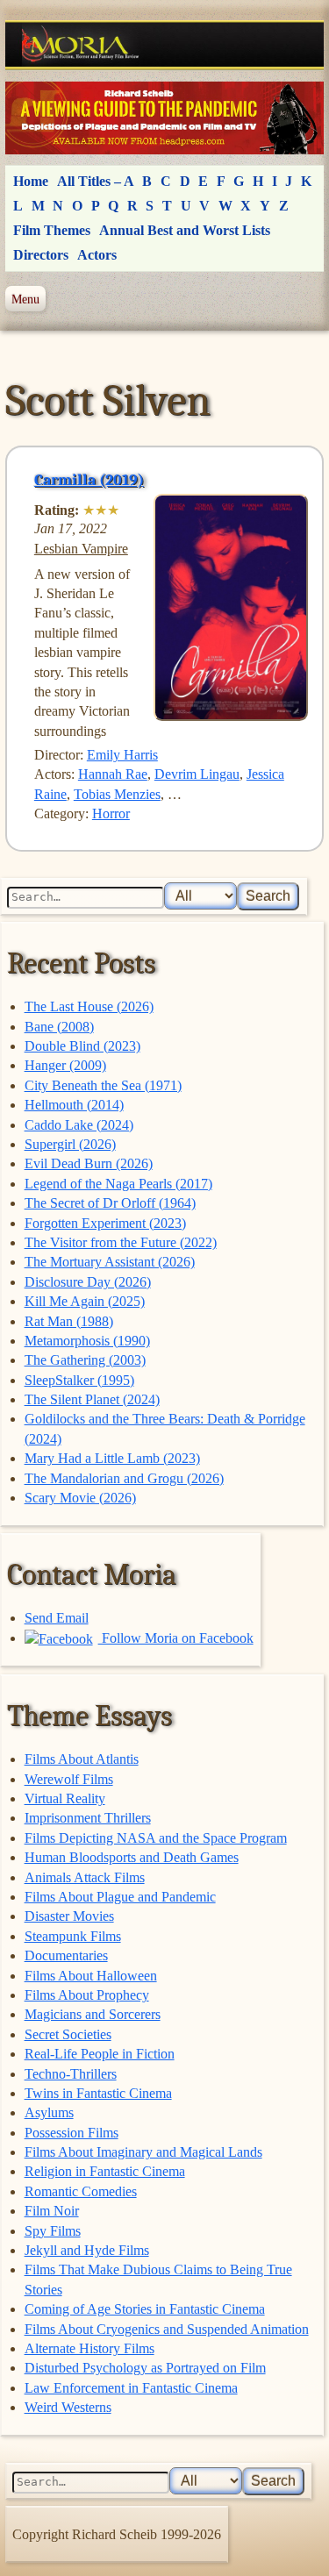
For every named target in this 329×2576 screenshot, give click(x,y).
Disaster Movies (69, 1916)
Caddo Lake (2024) (79, 1125)
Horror (111, 813)
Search (268, 896)
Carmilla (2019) (89, 480)
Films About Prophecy (87, 1995)
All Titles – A (96, 181)
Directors (41, 255)
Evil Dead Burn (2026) (89, 1163)
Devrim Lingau (197, 774)
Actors (97, 255)
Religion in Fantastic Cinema (105, 2171)
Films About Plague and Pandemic (120, 1897)
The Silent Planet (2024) (92, 1399)
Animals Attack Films (85, 1877)
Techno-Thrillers (71, 2074)
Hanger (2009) (65, 1065)
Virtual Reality (65, 1798)
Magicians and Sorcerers (93, 2014)
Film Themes (52, 230)
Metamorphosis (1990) (87, 1341)
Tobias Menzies (117, 794)
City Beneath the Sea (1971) (103, 1085)
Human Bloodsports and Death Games (132, 1857)
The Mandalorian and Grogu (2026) (124, 1478)
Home (31, 181)
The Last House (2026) (89, 1006)
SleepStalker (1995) (79, 1380)
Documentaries (66, 1955)
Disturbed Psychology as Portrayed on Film (145, 2368)
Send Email (57, 1618)
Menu (25, 299)
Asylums (49, 2112)
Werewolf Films (69, 1779)
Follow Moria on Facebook (176, 1638)
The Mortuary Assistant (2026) (110, 1262)
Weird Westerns (68, 2407)
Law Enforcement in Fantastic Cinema (131, 2388)
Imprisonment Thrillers (88, 1818)
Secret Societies (68, 2034)
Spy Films (53, 2231)
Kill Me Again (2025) (85, 1301)
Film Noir (52, 2211)
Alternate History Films (89, 2348)
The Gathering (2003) (85, 1360)
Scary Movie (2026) (80, 1498)
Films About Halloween (91, 1976)
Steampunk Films (73, 1936)
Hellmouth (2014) (74, 1105)
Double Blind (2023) (82, 1046)
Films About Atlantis (82, 1759)
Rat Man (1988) (69, 1321)
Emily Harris (122, 755)
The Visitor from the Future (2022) (121, 1242)
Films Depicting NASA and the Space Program (156, 1838)
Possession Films (72, 2133)
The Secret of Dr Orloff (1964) (110, 1203)
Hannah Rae (113, 774)
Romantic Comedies (81, 2191)
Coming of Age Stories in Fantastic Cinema (145, 2309)
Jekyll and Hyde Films (87, 2250)
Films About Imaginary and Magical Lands (143, 2152)
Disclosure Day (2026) (88, 1282)
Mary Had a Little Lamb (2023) (112, 1458)
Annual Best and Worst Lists (185, 230)
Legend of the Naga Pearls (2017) (118, 1184)
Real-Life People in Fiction (100, 2054)
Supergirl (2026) (70, 1144)
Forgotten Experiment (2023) (105, 1223)
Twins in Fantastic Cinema (98, 2093)
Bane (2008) (59, 1027)
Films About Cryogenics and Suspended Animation (167, 2329)
